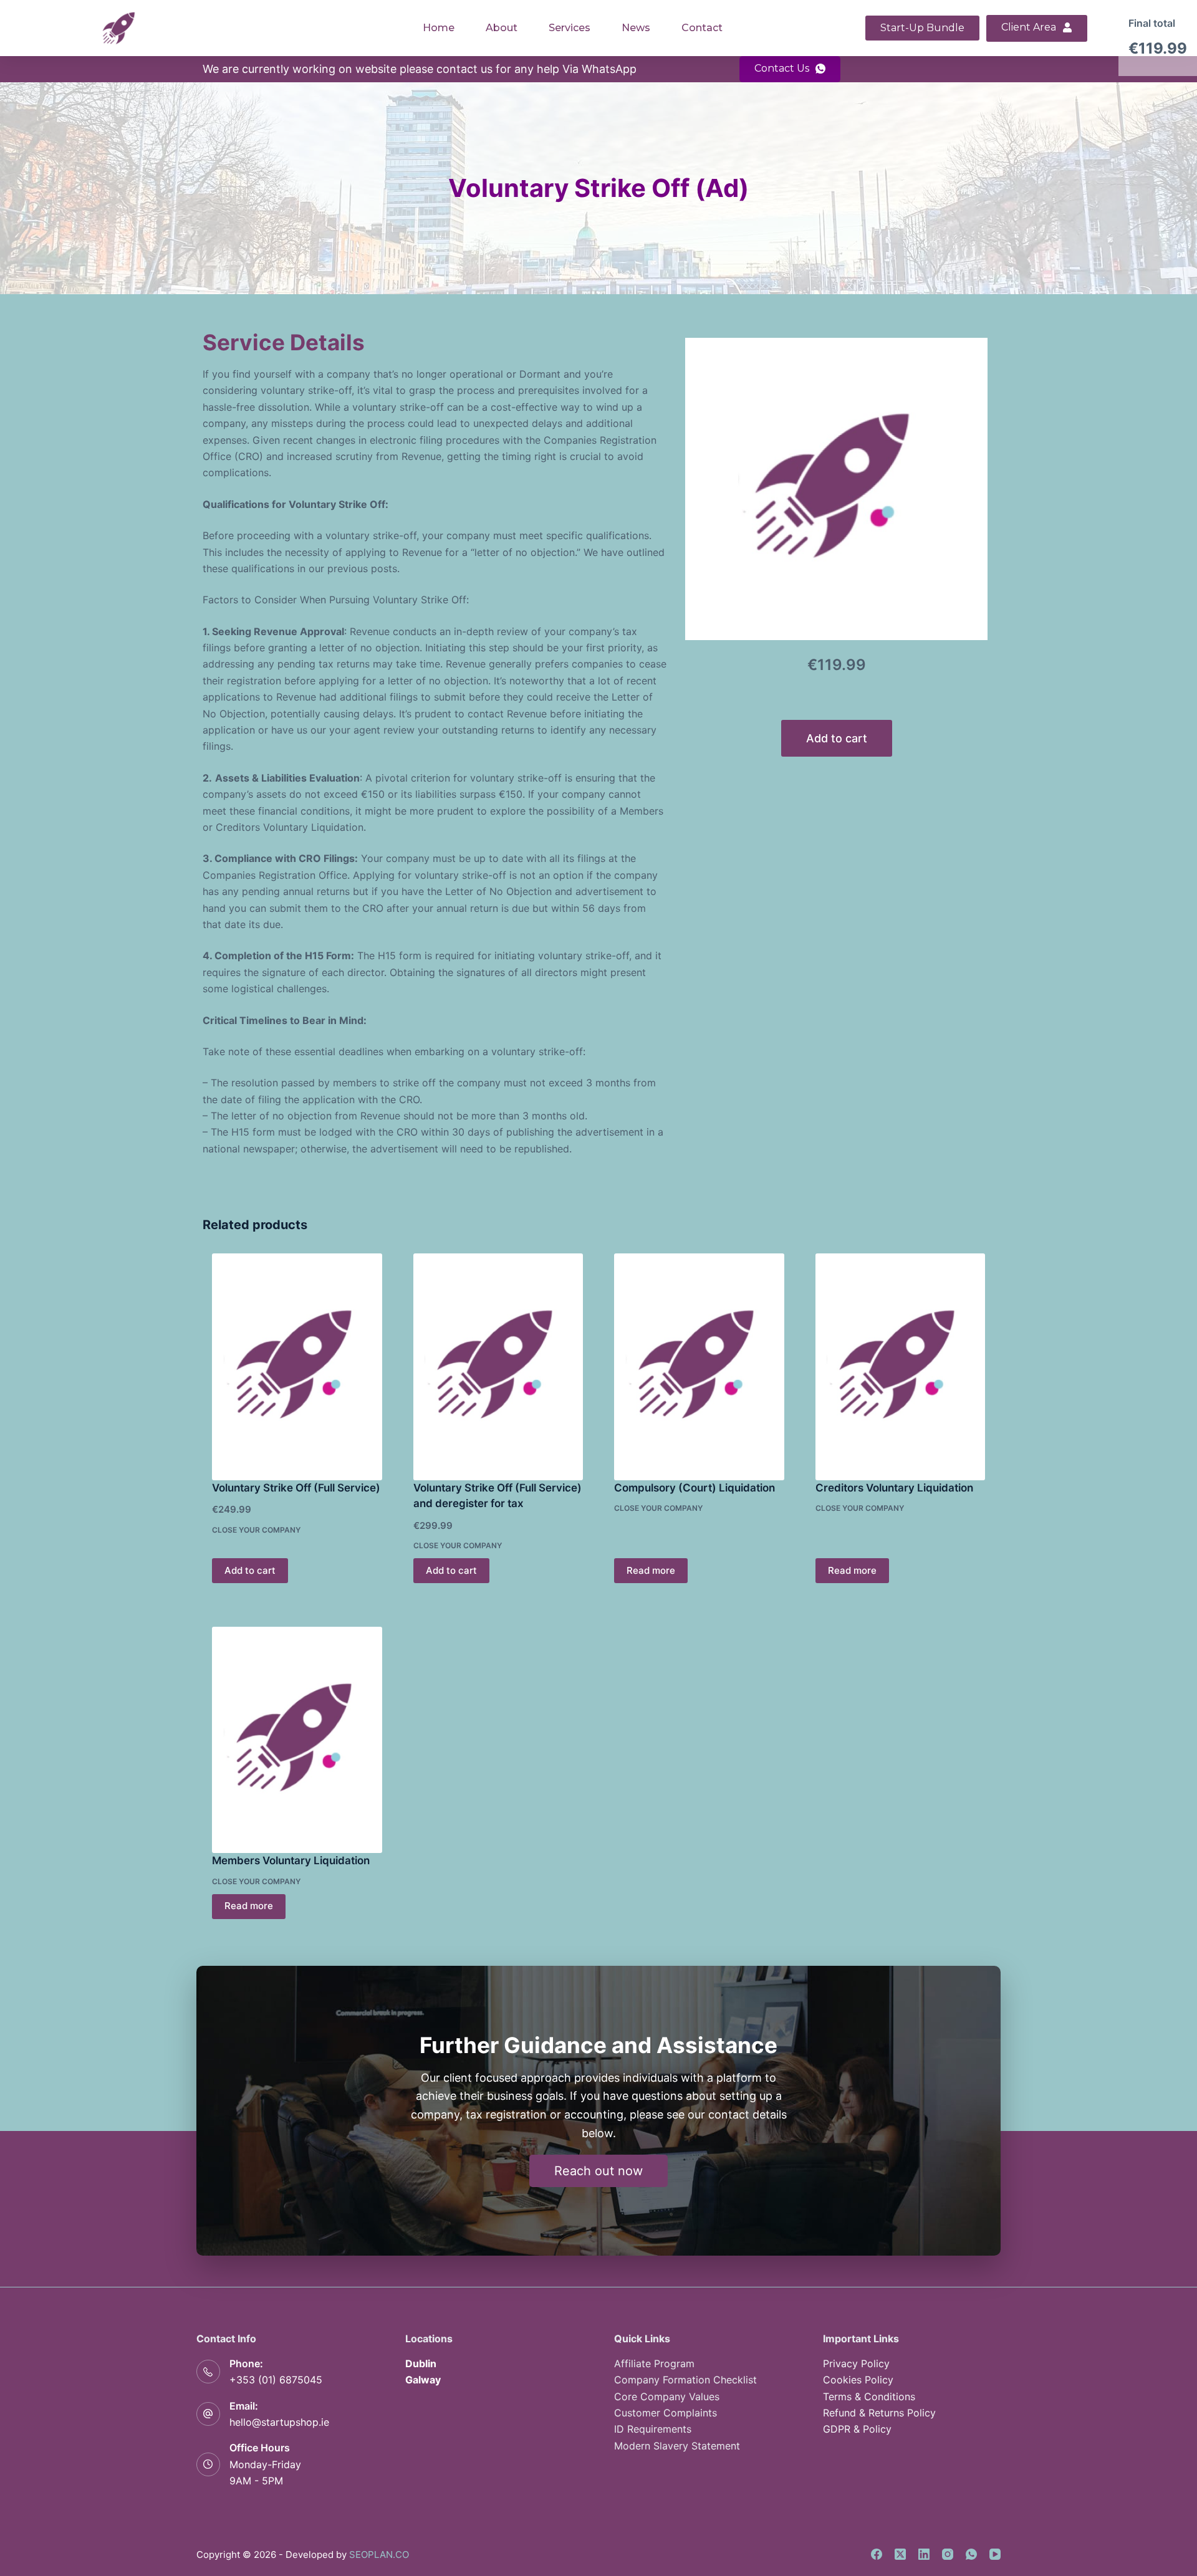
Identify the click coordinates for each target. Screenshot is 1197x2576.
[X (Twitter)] (900, 2554)
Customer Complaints (666, 2413)
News (636, 28)
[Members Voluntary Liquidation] (297, 1740)
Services (570, 28)
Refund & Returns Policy (879, 2413)
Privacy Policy (856, 2363)
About (502, 28)
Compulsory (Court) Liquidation (695, 1488)
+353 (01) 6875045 (276, 2380)
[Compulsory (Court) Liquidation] (699, 1367)
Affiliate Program (654, 2363)
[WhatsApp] (971, 2554)
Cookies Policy (858, 2380)
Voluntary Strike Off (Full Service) (296, 1488)
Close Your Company (256, 1530)
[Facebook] (877, 2554)
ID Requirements (653, 2429)
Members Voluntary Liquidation (291, 1860)
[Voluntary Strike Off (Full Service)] (297, 1367)
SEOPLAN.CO (379, 2554)
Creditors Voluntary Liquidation (894, 1488)
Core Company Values (667, 2396)
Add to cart (837, 738)
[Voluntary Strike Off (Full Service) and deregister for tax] (498, 1367)
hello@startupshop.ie (279, 2422)
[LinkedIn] (924, 2554)
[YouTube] (995, 2554)
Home (439, 28)
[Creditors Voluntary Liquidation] (901, 1367)
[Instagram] (948, 2554)
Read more (651, 1570)
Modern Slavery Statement (677, 2446)
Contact (702, 28)
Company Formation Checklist (685, 2380)
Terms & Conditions (869, 2396)
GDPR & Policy (857, 2429)
